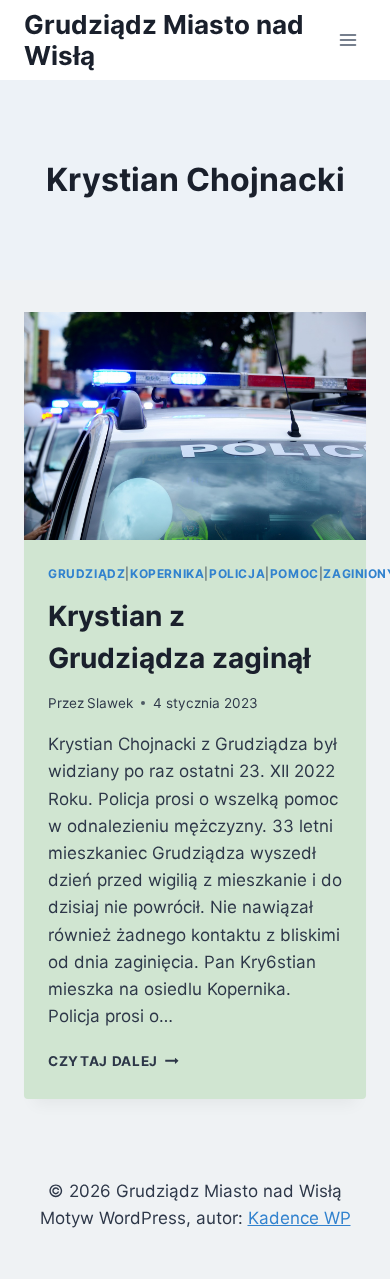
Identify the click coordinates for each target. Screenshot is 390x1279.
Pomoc (294, 573)
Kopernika (167, 573)
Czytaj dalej (113, 1061)
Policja (237, 573)
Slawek (110, 703)
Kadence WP (299, 1218)
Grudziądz (86, 573)
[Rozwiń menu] (347, 39)
